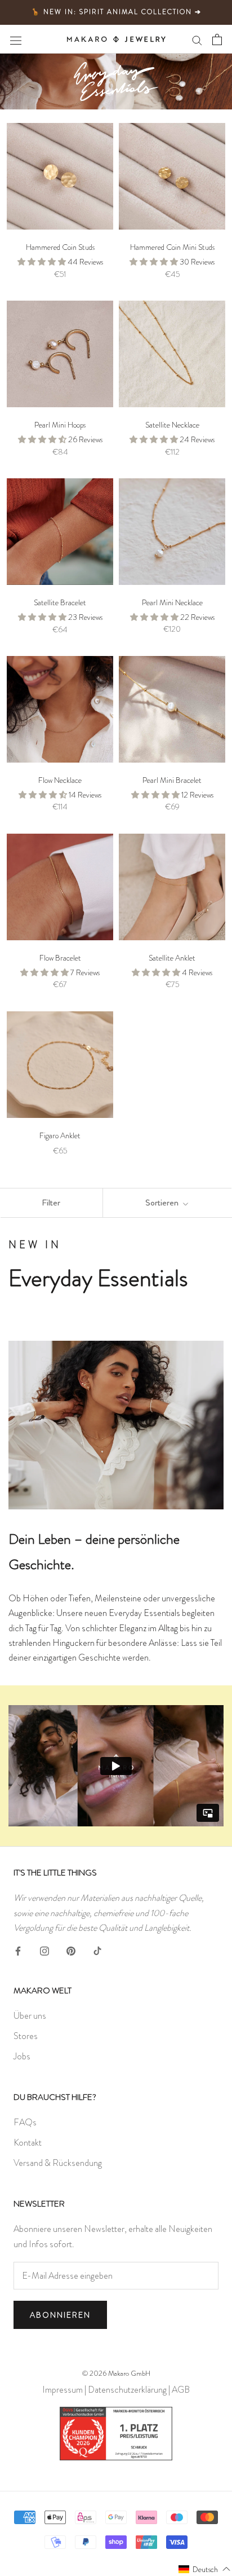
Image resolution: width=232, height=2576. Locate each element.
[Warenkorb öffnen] (217, 39)
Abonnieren (60, 2315)
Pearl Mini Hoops (60, 425)
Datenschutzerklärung (127, 2390)
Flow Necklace (60, 780)
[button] (205, 2569)
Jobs (22, 2056)
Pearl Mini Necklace (172, 602)
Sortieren (163, 1203)
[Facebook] (18, 1949)
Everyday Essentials (98, 1278)
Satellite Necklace (172, 425)
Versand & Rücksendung (58, 2163)
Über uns (30, 2016)
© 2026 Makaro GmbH (116, 2373)
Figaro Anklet (60, 1135)
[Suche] (197, 39)
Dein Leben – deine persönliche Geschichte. (94, 1552)
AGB (181, 2390)
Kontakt (28, 2143)
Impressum (63, 2390)
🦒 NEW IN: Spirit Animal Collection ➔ (116, 12)
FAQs (25, 2122)
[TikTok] (97, 1949)
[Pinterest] (71, 1949)
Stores (26, 2036)
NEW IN (35, 1245)
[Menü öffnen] (16, 39)
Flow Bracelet (60, 958)
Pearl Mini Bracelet (172, 780)
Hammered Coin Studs (60, 247)
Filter (51, 1203)
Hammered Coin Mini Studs (172, 247)
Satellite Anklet (172, 958)
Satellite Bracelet (60, 602)
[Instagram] (44, 1949)
